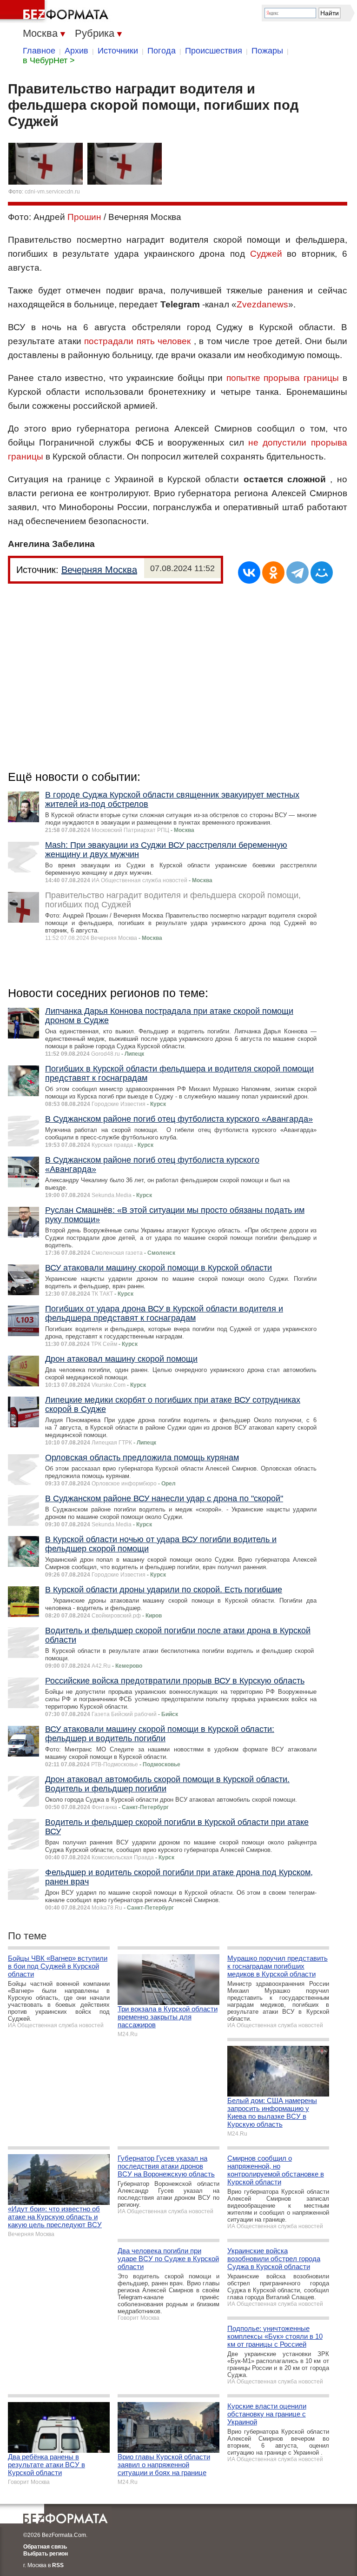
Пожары (267, 51)
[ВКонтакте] (249, 572)
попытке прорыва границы (283, 378)
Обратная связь (45, 2547)
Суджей (266, 254)
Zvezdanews (262, 304)
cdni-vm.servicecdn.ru (52, 192)
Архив (76, 51)
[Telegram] (297, 572)
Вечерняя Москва (99, 570)
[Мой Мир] (322, 572)
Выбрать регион (46, 2554)
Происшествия (214, 51)
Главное (39, 51)
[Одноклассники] (273, 572)
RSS (58, 2565)
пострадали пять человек (137, 341)
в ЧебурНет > (49, 60)
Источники (118, 51)
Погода (162, 51)
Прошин (84, 217)
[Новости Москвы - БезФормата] (56, 12)
